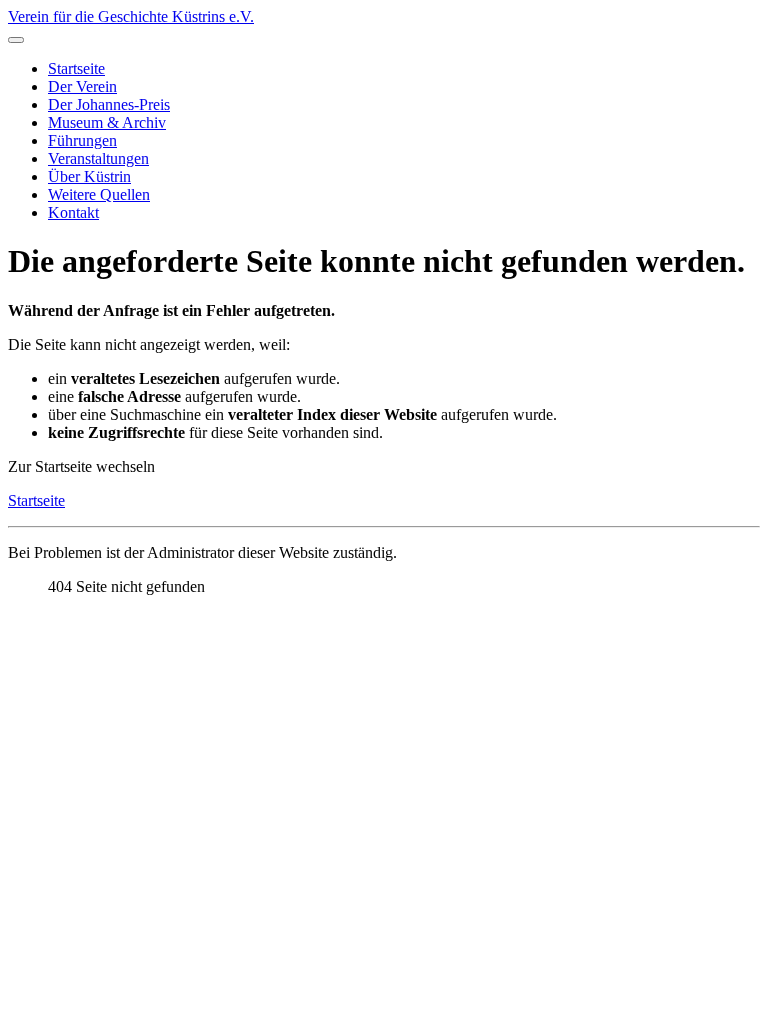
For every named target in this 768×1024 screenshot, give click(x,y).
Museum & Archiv (107, 122)
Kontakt (73, 212)
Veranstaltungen (98, 158)
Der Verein (82, 86)
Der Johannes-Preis (109, 104)
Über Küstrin (89, 176)
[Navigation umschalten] (16, 40)
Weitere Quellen (99, 194)
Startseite (76, 68)
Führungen (82, 140)
